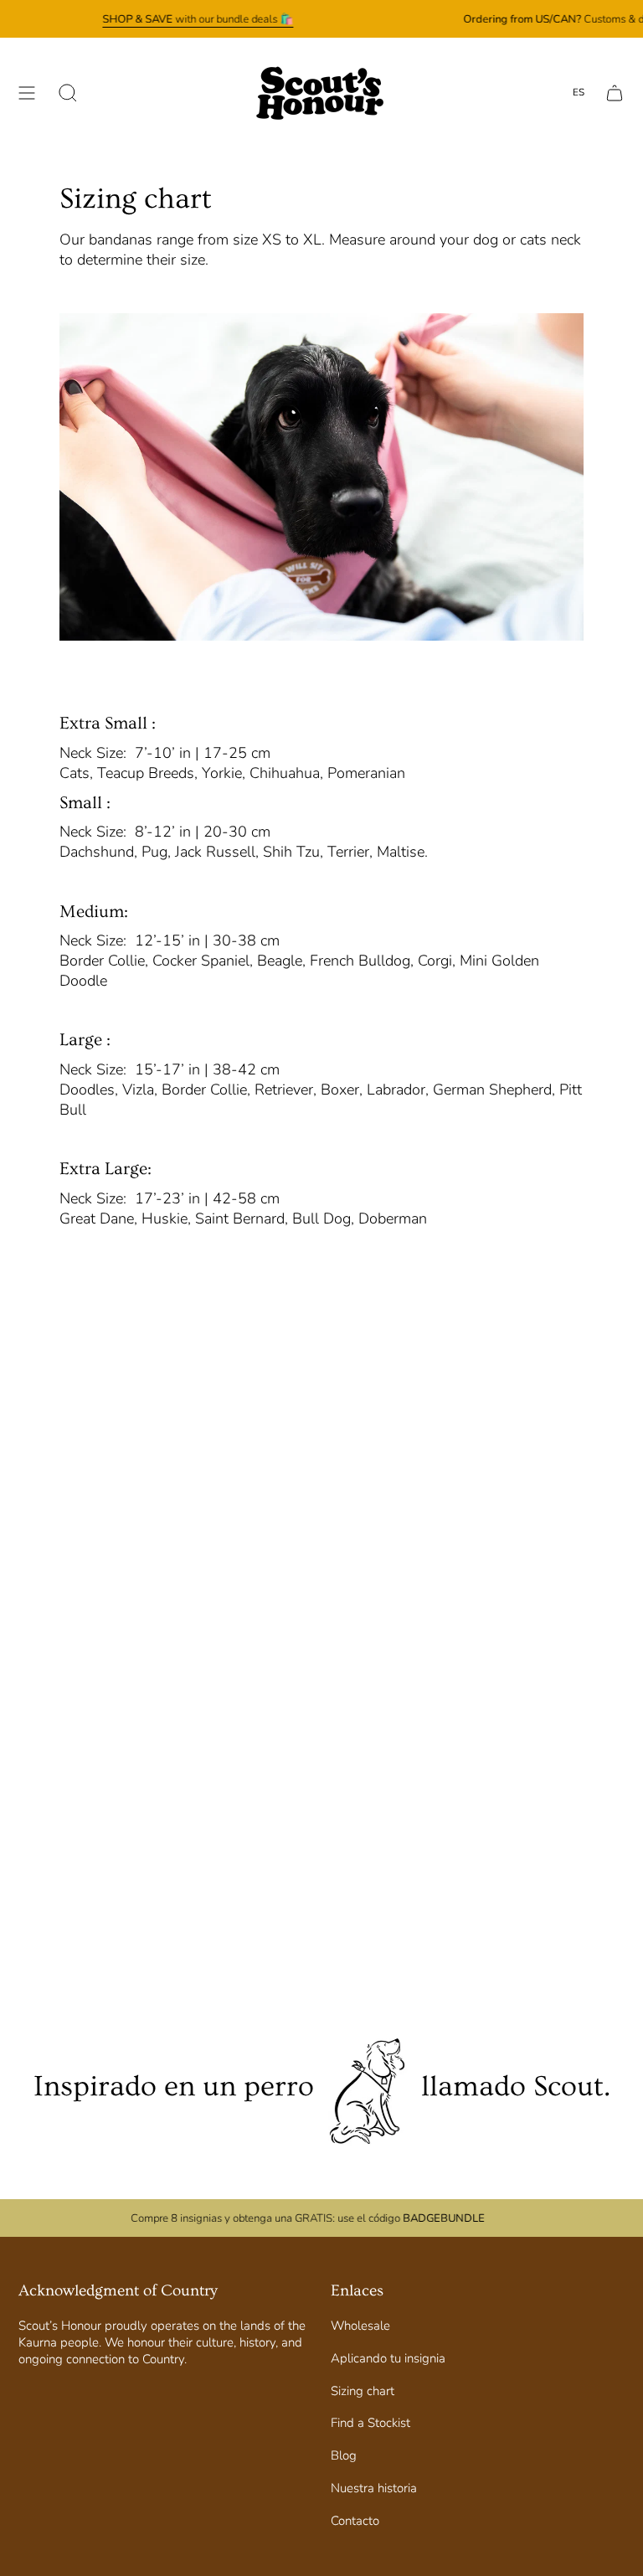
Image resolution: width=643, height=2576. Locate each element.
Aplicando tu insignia (388, 2358)
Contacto (355, 2521)
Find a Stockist (370, 2423)
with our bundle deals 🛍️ (198, 19)
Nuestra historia (374, 2488)
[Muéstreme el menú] (27, 93)
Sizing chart (363, 2391)
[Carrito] (615, 93)
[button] (68, 93)
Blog (344, 2455)
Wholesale (360, 2326)
